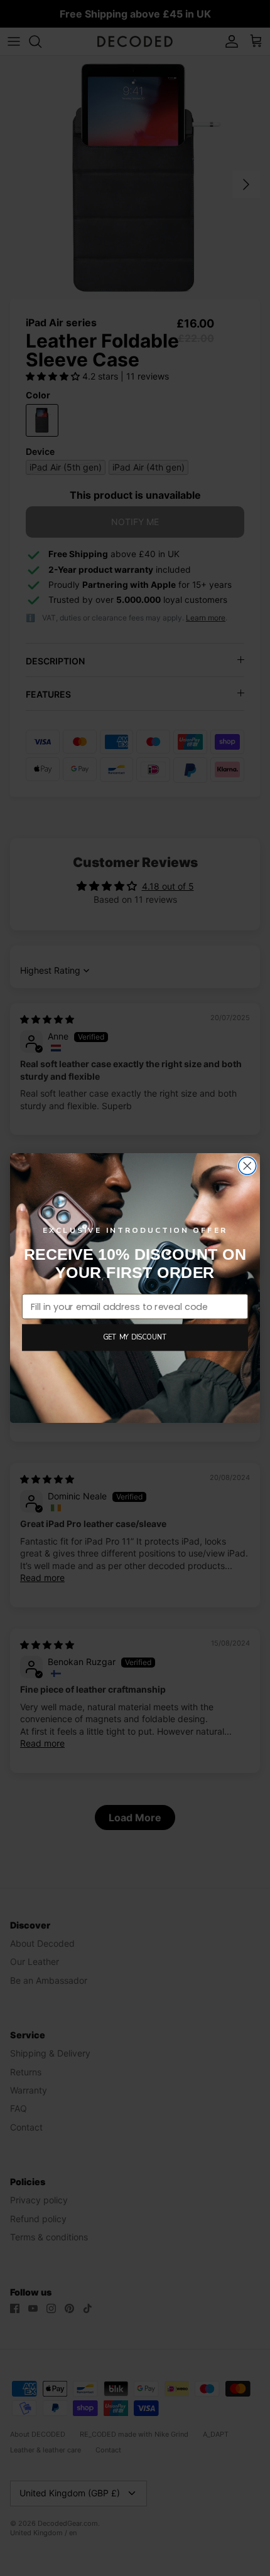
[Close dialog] (247, 1166)
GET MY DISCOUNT (135, 1337)
